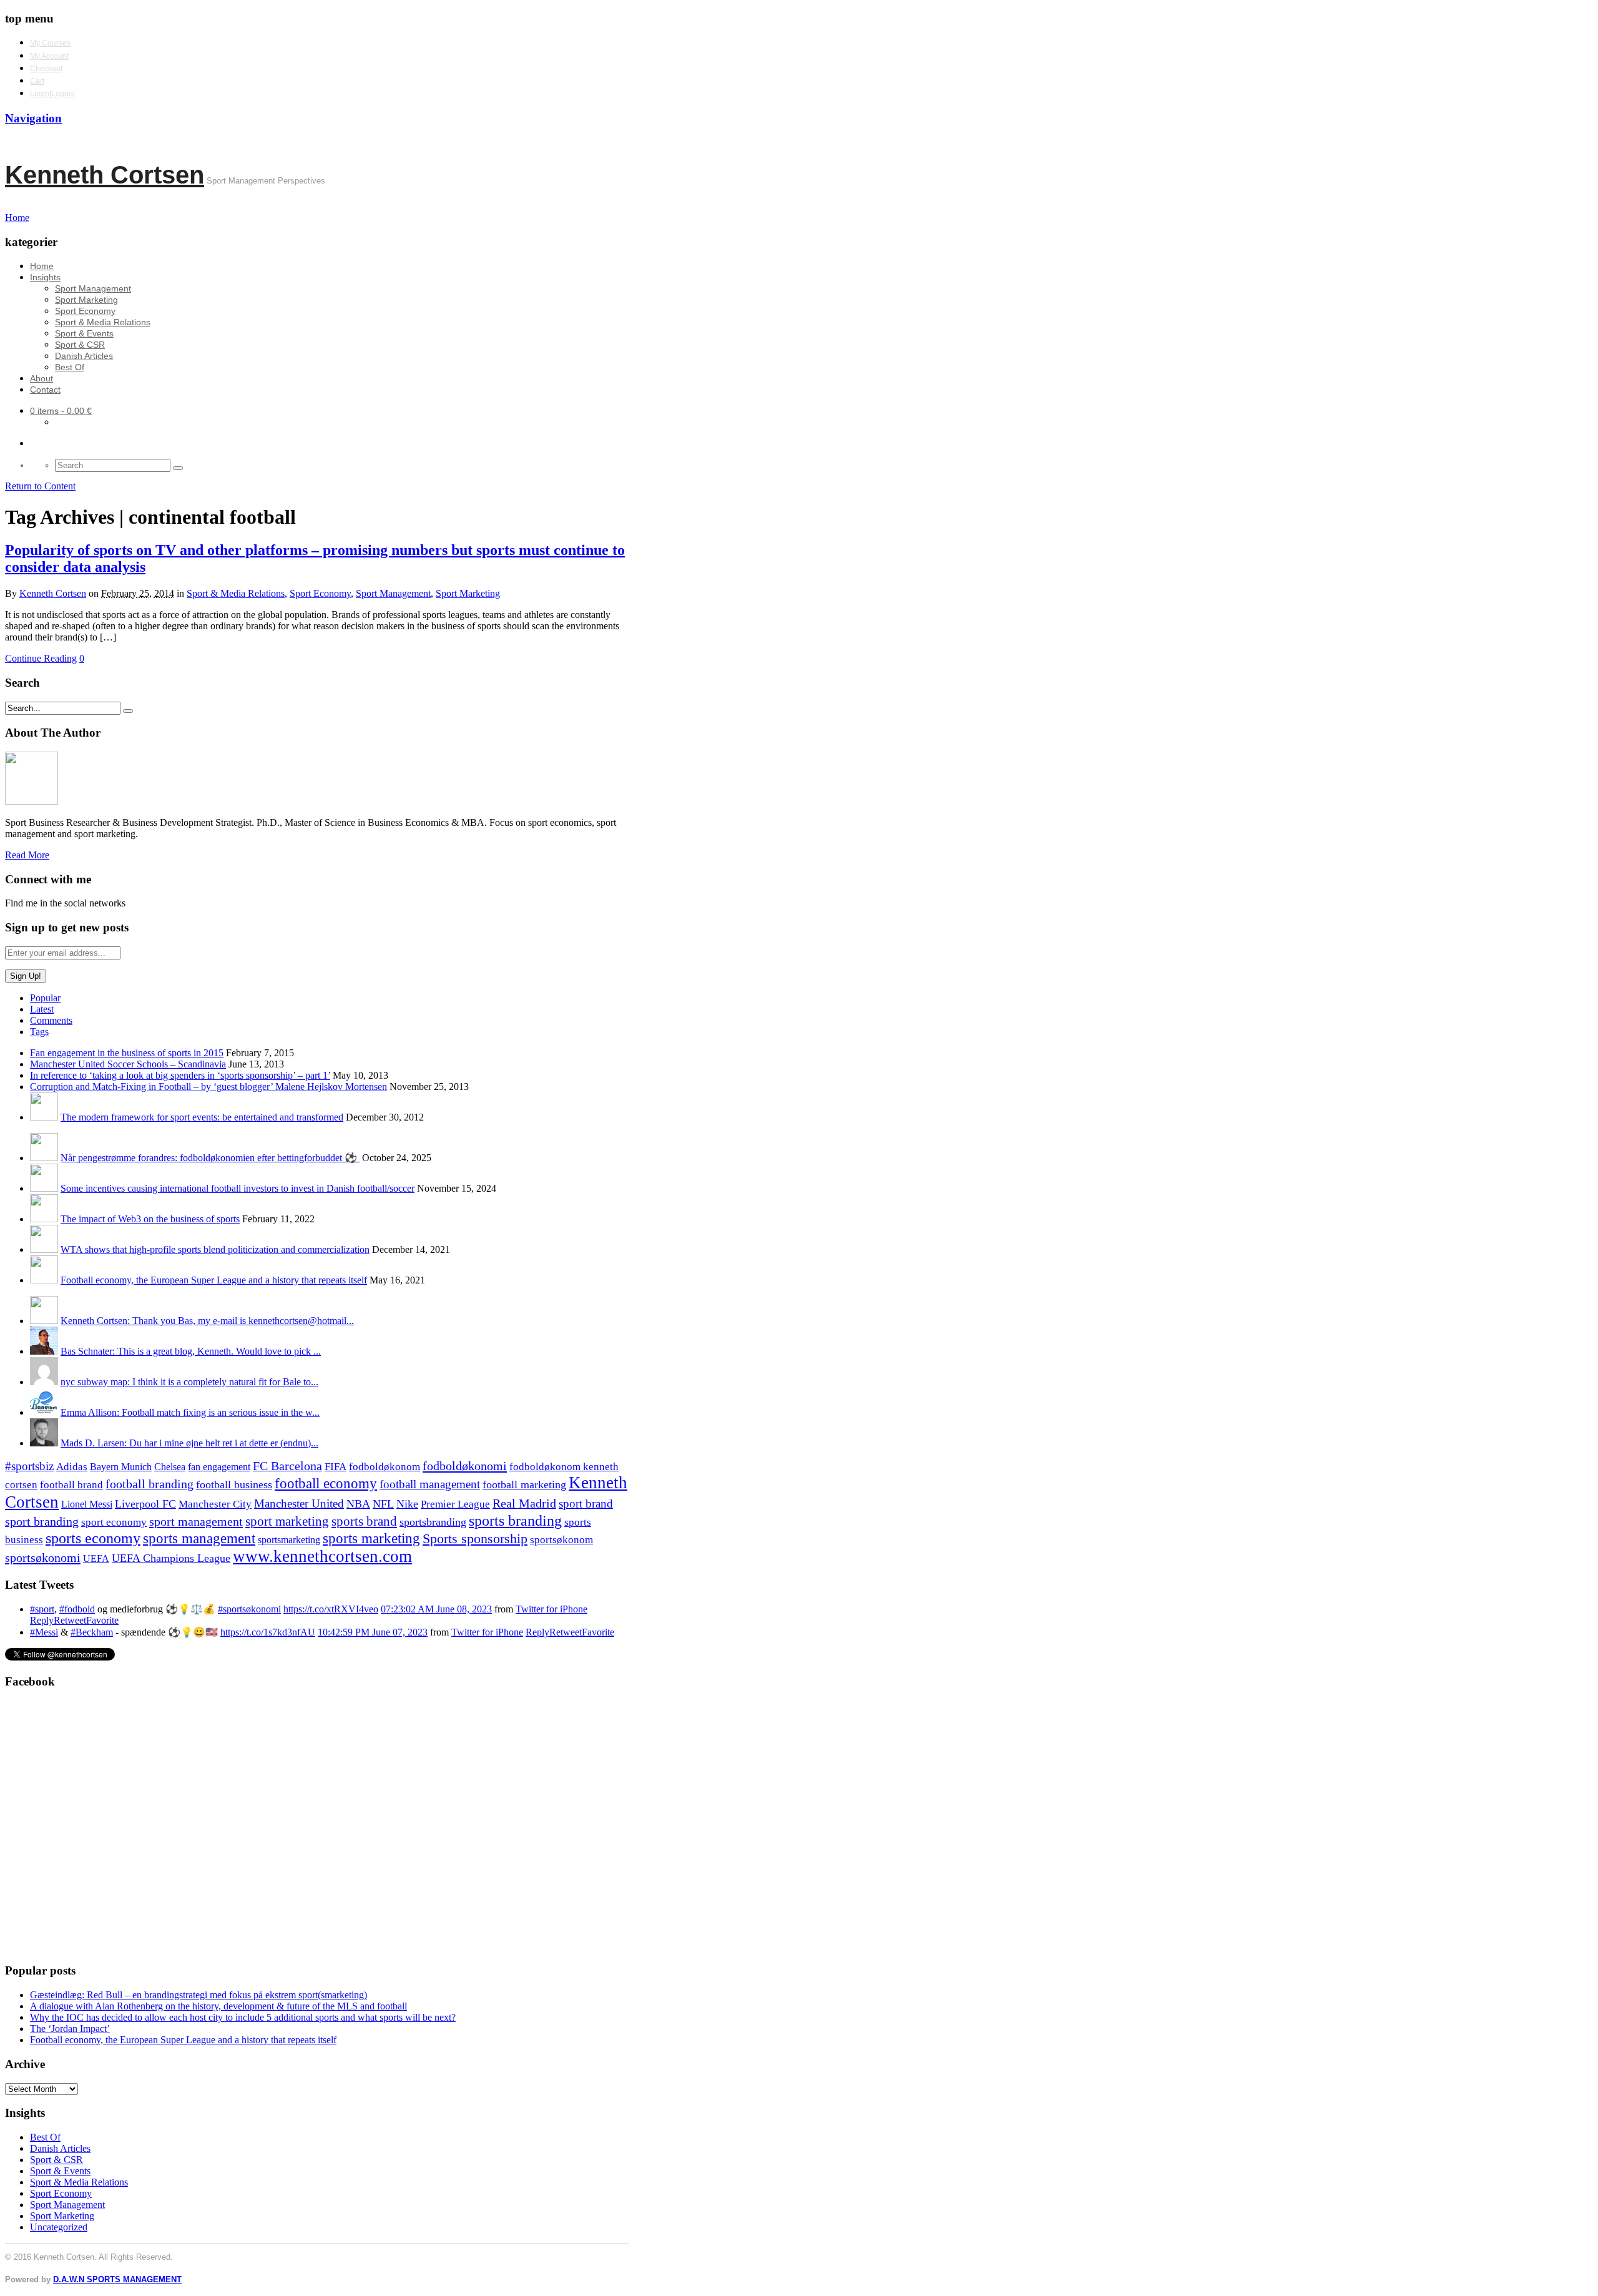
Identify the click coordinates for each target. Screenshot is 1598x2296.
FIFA (336, 1467)
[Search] (178, 468)
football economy (326, 1484)
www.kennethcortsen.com (322, 1556)
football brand (71, 1485)
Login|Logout (52, 94)
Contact (45, 390)
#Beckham (92, 1632)
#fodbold (77, 1609)
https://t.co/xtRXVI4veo (331, 1609)
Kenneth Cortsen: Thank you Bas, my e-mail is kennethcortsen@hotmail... (207, 1321)
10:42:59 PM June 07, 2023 (373, 1632)
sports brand (364, 1521)
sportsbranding (433, 1522)
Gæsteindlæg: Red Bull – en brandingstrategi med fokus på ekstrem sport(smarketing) (199, 1995)
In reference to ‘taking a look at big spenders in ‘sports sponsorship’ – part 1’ (180, 1075)
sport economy (114, 1522)
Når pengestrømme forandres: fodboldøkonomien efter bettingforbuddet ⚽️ (210, 1158)
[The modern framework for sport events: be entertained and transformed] (44, 1117)
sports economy (93, 1538)
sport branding (42, 1521)
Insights (45, 277)
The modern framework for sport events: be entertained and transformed (202, 1117)
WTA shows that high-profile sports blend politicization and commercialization (215, 1249)
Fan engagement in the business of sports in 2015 (127, 1053)
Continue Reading (41, 658)
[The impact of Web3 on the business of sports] (44, 1219)
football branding (150, 1484)
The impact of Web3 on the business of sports (150, 1219)
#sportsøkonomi (249, 1609)
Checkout (46, 69)
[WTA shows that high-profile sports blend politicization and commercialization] (44, 1249)
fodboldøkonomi (465, 1466)
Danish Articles (84, 356)
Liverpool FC (145, 1504)
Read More (27, 855)
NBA (358, 1504)
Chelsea (170, 1467)
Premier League (455, 1504)
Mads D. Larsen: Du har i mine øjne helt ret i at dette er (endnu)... (189, 1443)
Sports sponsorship (475, 1538)
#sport (42, 1609)
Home (42, 266)
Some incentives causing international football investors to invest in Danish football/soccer (238, 1188)
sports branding (515, 1520)
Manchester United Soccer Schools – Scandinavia (128, 1064)
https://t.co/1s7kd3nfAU (268, 1632)
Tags (39, 1032)
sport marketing (287, 1521)
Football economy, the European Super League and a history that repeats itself (214, 1280)
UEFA (96, 1559)
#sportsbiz (29, 1466)
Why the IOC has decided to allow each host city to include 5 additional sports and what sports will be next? (243, 2017)
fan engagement (219, 1467)
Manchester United (299, 1504)
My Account (49, 56)
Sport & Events (84, 333)
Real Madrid (524, 1504)
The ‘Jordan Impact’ (70, 2029)
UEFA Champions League (171, 1558)
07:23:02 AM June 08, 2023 (436, 1609)
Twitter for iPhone (551, 1609)
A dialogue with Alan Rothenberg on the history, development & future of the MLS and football (218, 2006)
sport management (196, 1521)
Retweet (70, 1620)
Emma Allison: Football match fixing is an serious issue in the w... (190, 1412)
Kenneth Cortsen (105, 175)
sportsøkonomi (43, 1558)
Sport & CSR (80, 345)
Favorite (102, 1620)
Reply (42, 1620)
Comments (51, 1020)
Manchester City (215, 1504)
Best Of (70, 367)
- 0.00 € (61, 411)
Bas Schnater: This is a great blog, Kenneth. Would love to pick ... (191, 1351)
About (42, 378)
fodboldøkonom (385, 1467)
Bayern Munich (121, 1467)
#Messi (44, 1632)
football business (234, 1484)
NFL (383, 1504)
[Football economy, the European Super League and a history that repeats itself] (44, 1280)
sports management (199, 1538)
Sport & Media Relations (103, 322)
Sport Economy (85, 311)
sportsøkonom (561, 1540)
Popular (45, 998)
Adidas (72, 1467)
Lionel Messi (87, 1504)
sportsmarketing (289, 1540)
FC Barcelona (287, 1466)
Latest (42, 1009)
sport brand (586, 1504)
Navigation (33, 118)
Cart (37, 81)
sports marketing (371, 1538)
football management (430, 1484)
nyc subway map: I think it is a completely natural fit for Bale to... (189, 1382)
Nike (407, 1504)
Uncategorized (59, 2227)
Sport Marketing (86, 300)
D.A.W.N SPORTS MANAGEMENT (117, 2279)
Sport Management (93, 288)
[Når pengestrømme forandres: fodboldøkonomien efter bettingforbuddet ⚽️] (44, 1158)
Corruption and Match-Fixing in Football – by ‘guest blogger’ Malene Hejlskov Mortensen (208, 1087)
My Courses (50, 43)
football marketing (524, 1484)
